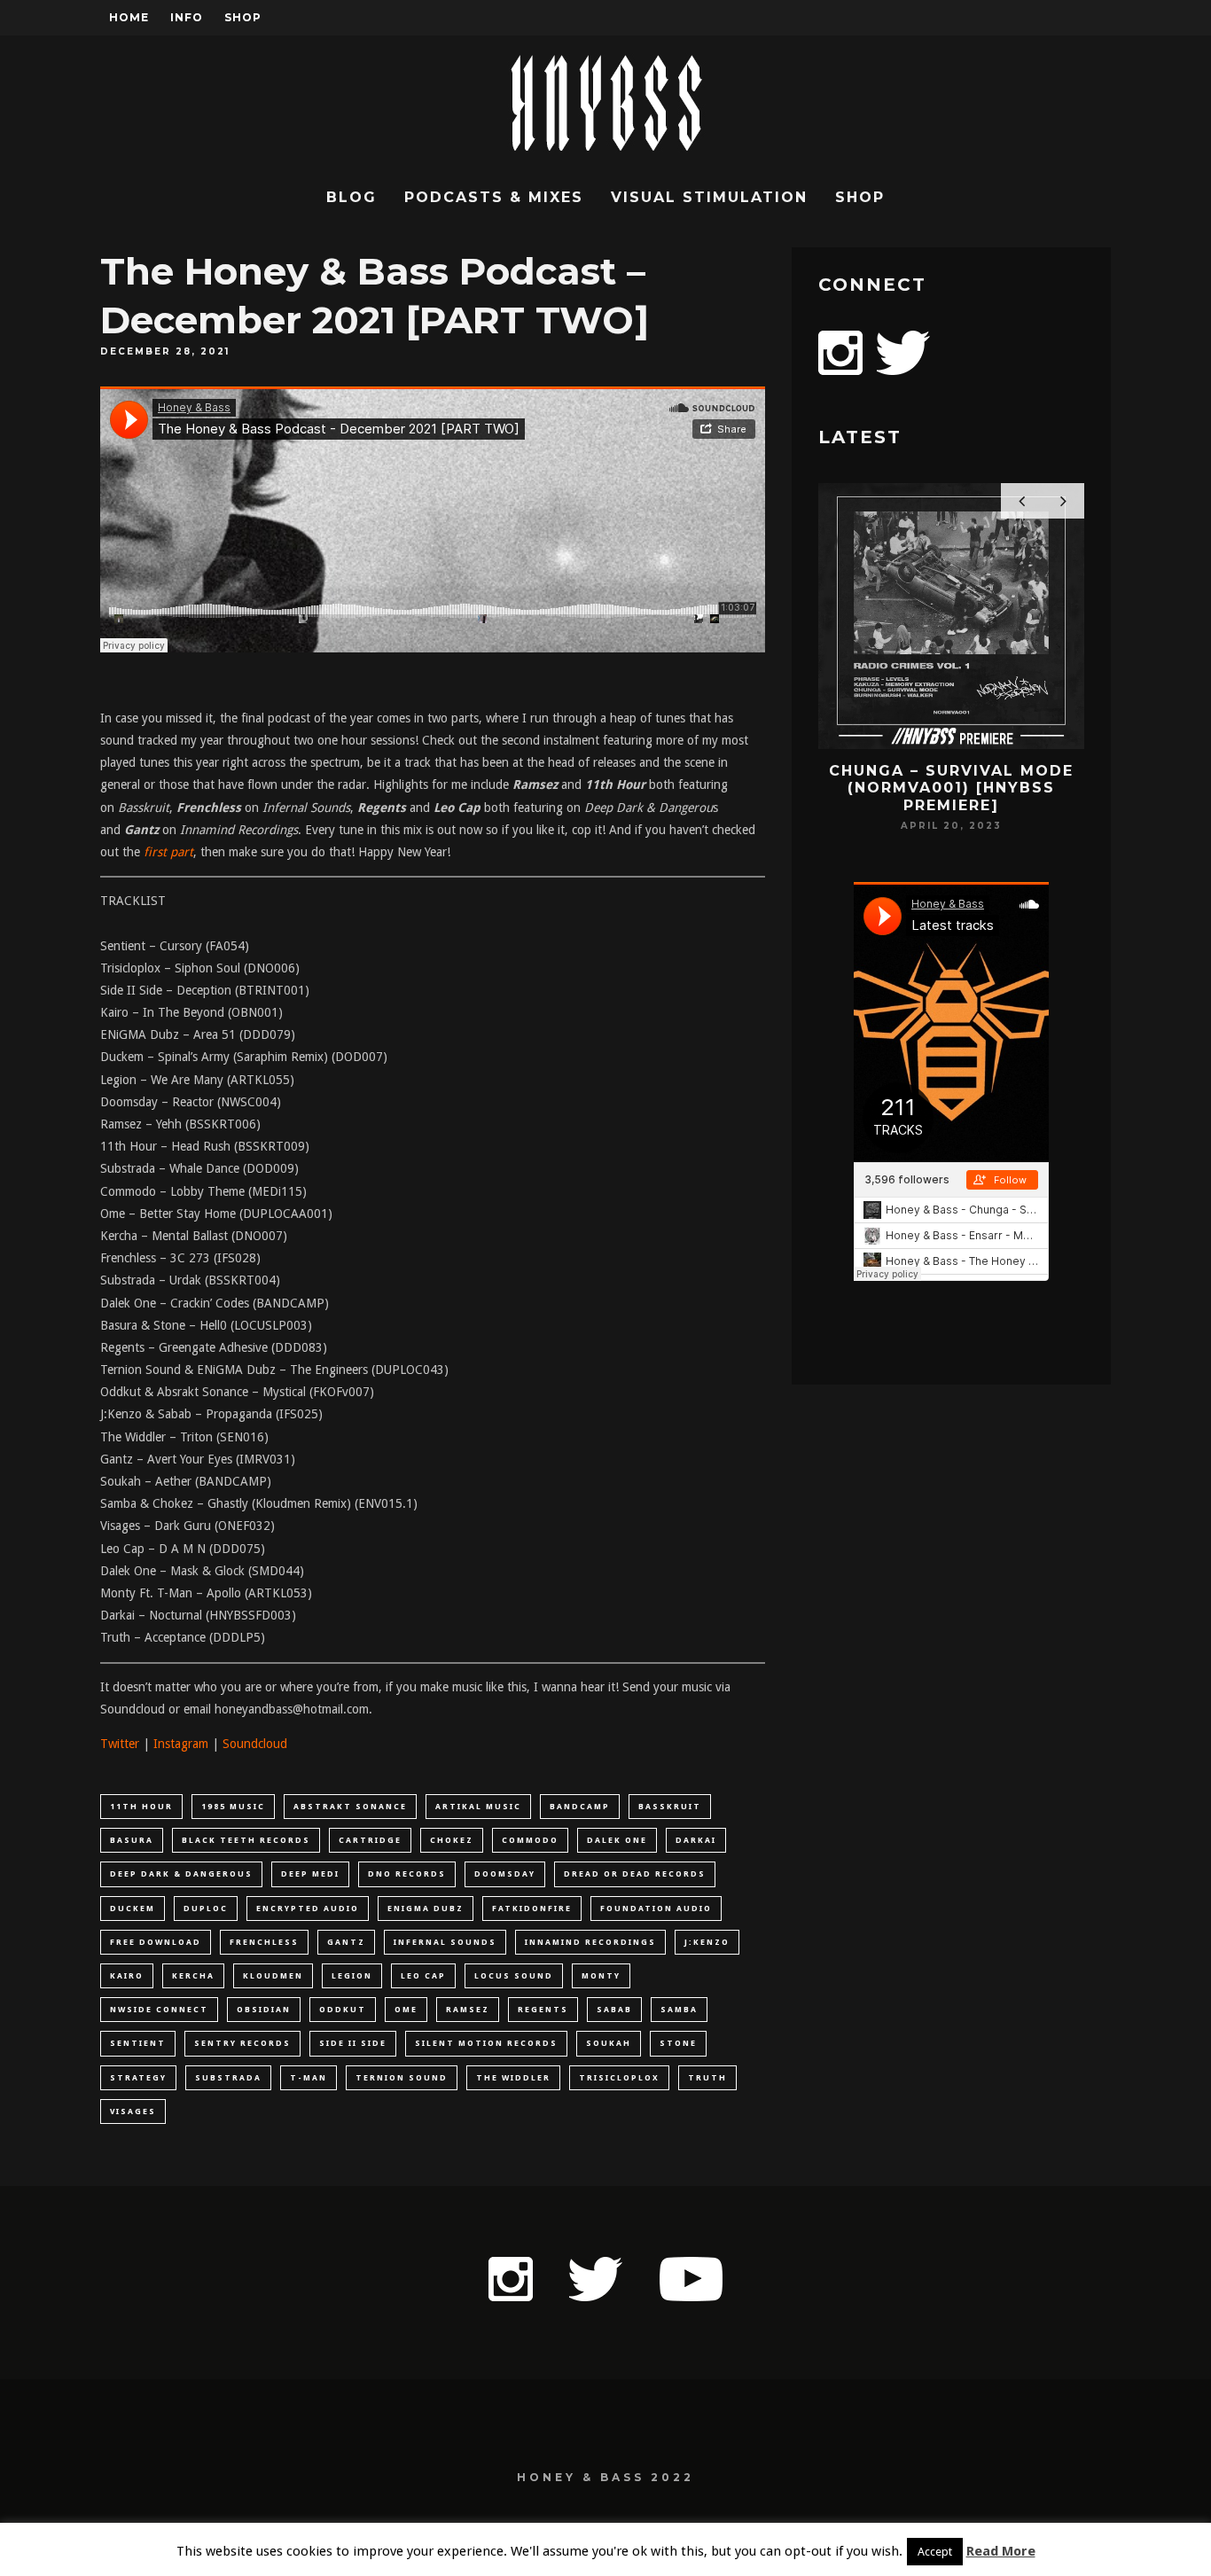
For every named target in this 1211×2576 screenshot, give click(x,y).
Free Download (156, 1942)
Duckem (133, 1909)
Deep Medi (310, 1874)
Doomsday (505, 1874)
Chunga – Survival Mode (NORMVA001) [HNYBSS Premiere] (951, 788)
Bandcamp (580, 1807)
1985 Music (233, 1807)
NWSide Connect (159, 2010)
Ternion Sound (402, 2078)
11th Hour (141, 1807)
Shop (243, 17)
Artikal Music (478, 1807)
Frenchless (264, 1942)
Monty (601, 1976)
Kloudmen (273, 1976)
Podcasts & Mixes (494, 197)
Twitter (120, 1744)
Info (187, 17)
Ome (406, 2010)
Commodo (530, 1840)
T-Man (309, 2078)
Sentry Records (242, 2043)
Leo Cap (423, 1976)
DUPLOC (206, 1909)
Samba (679, 2010)
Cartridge (370, 1840)
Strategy (138, 2078)
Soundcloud (255, 1744)
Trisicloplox (619, 2078)
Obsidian (264, 2010)
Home (129, 17)
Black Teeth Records (246, 1840)
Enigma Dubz (426, 1909)
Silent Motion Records (486, 2043)
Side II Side (353, 2043)
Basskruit (670, 1807)
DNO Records (407, 1874)
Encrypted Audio (308, 1909)
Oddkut (343, 2010)
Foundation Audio (656, 1909)
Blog (352, 197)
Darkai (696, 1840)
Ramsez (468, 2010)
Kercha (193, 1976)
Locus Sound (514, 1976)
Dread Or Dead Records (635, 1874)
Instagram (181, 1744)
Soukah (609, 2043)
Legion (352, 1976)
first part (168, 852)
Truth (707, 2078)
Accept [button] (935, 2552)
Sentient (138, 2043)
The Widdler (513, 2078)
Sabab (614, 2010)
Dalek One (617, 1840)
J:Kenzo (707, 1942)
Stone (678, 2043)
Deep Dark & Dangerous (181, 1874)
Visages (133, 2112)
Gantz (346, 1942)
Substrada (228, 2078)
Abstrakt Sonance (350, 1807)
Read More (1001, 2551)
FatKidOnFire (532, 1909)
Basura (132, 1840)
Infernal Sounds (445, 1942)
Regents (543, 2010)
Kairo (127, 1976)
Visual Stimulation (709, 197)
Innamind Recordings (590, 1942)
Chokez (452, 1840)
